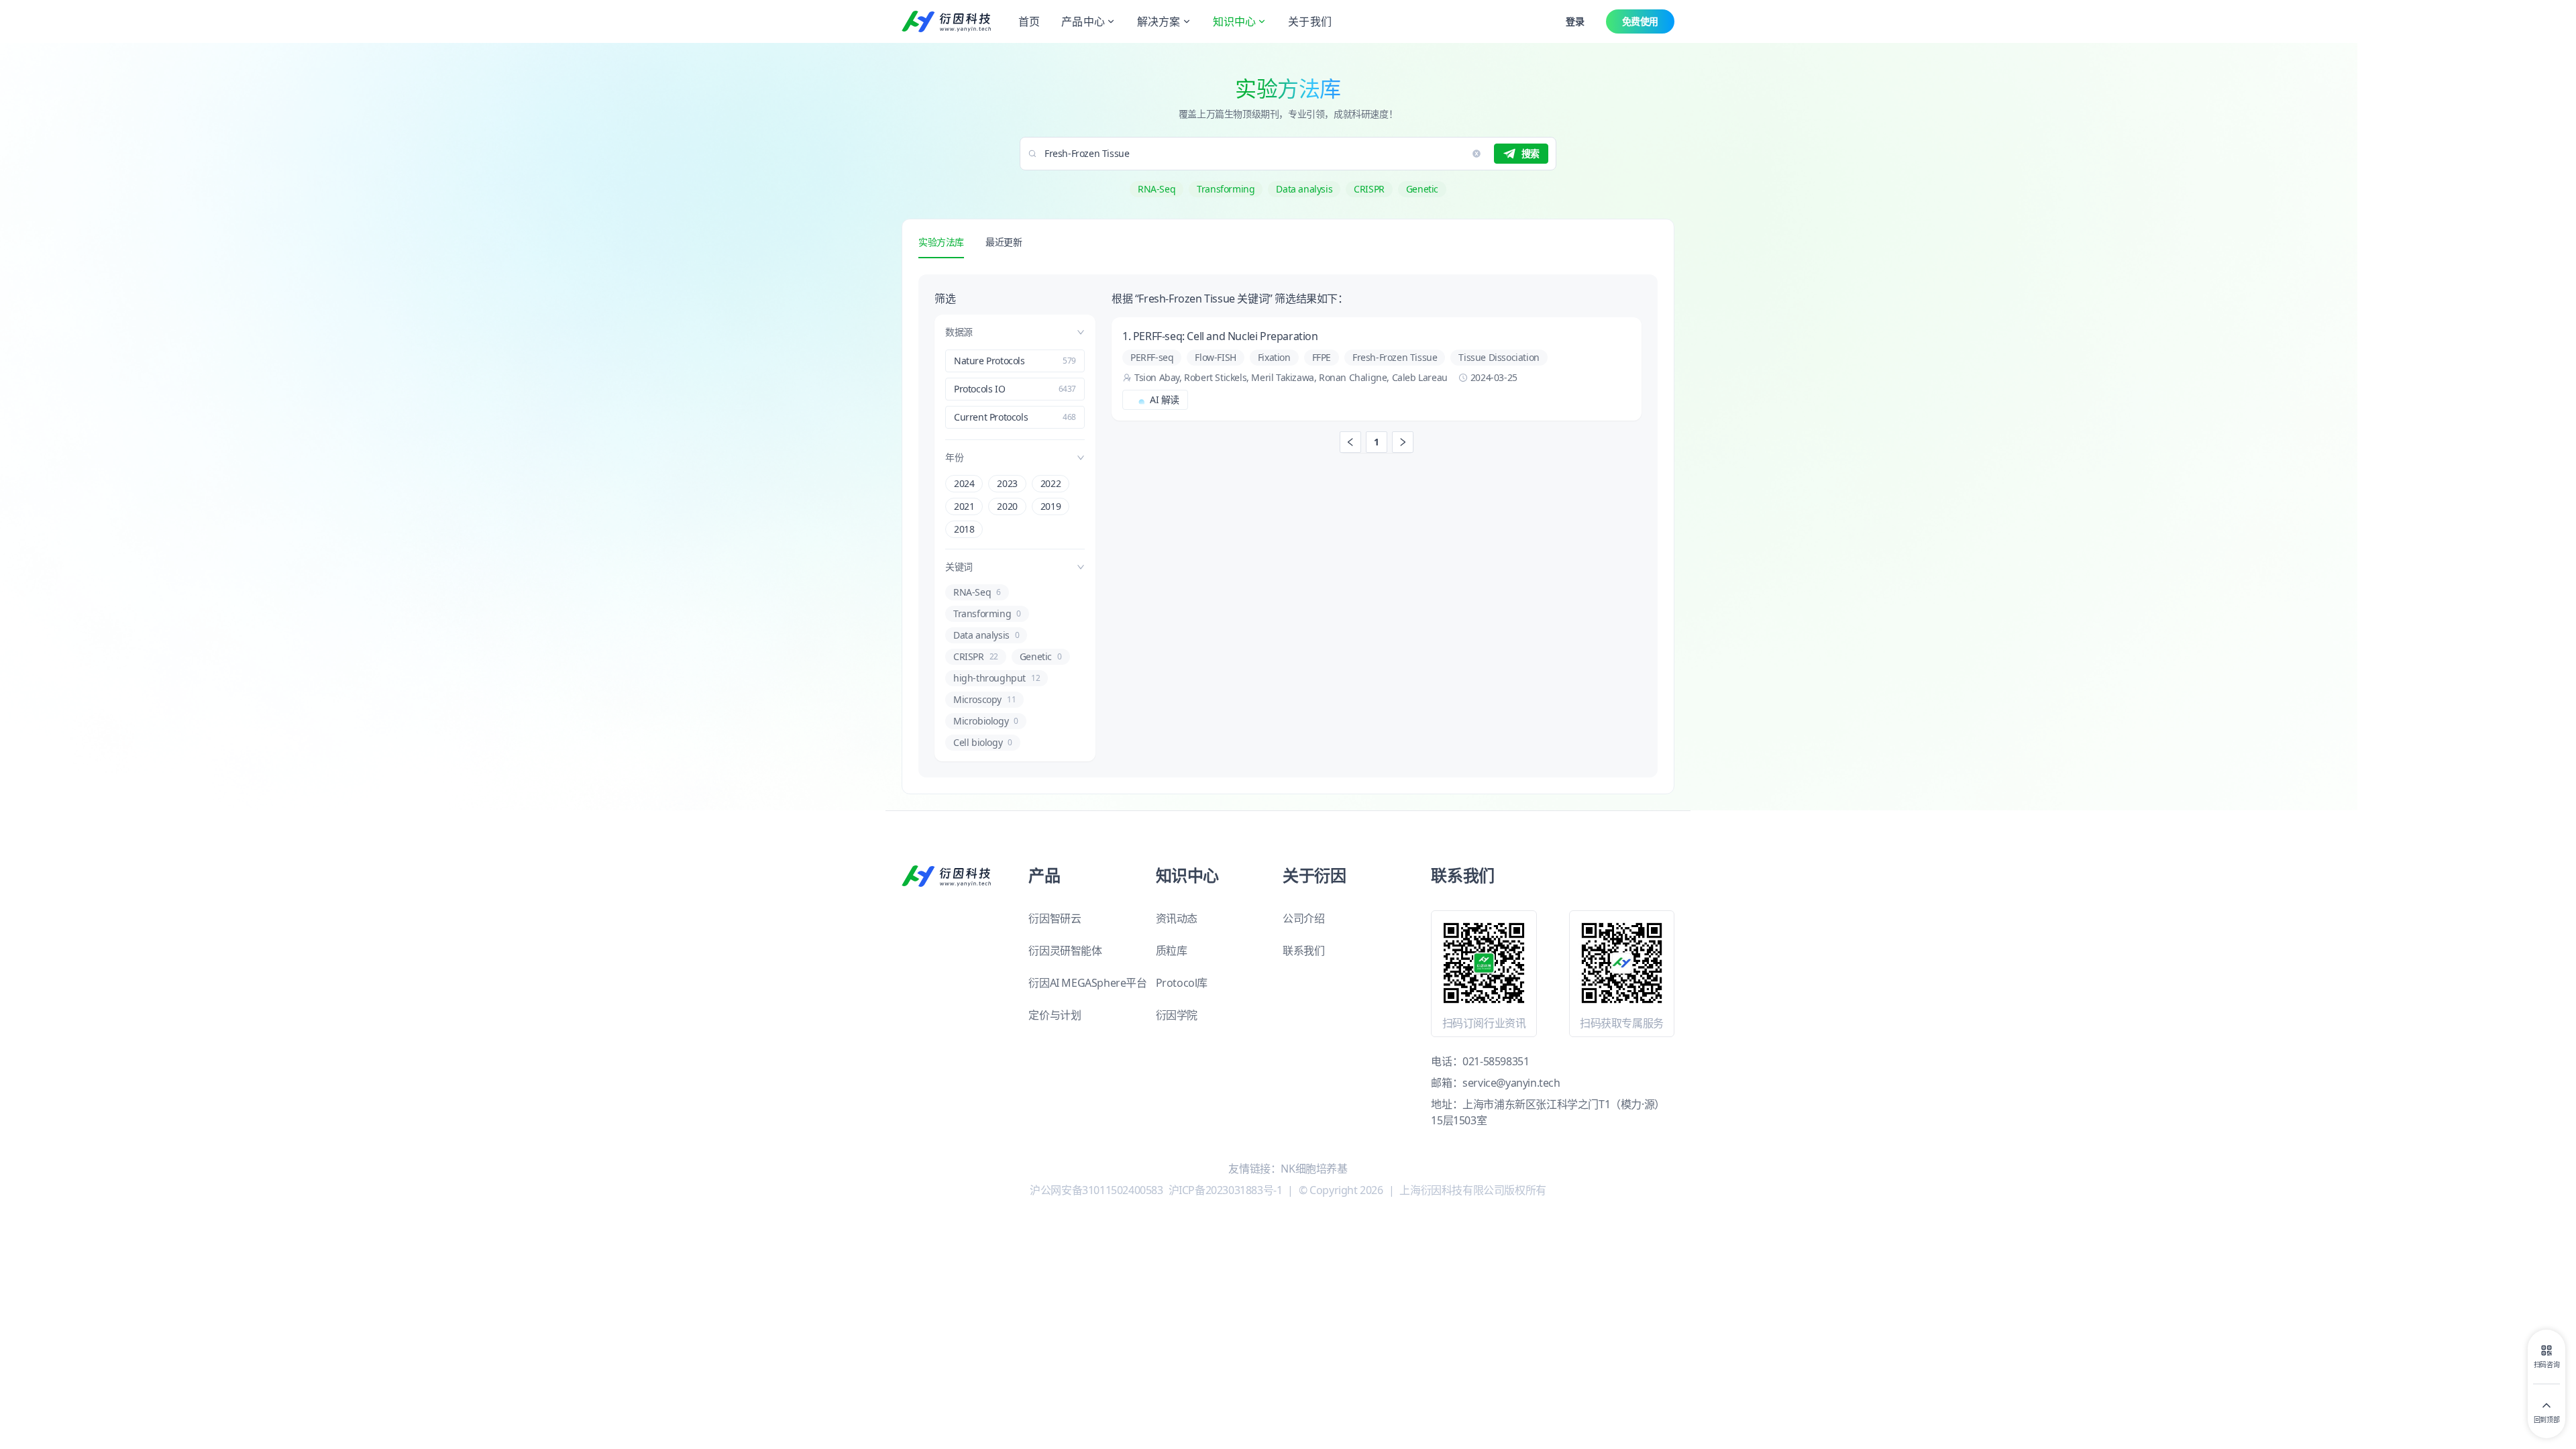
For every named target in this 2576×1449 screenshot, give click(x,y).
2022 (1051, 483)
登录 (1575, 21)
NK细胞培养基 (1314, 1169)
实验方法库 (941, 242)
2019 (1051, 506)
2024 (964, 483)
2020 (1007, 506)
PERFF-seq (1152, 357)
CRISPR (1369, 189)
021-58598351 (1496, 1061)
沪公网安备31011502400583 (1096, 1190)
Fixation (1274, 357)
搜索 (1531, 153)
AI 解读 (1165, 399)
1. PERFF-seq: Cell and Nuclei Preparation (1221, 336)
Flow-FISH (1215, 357)
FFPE (1322, 357)
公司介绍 (1303, 918)
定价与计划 (1055, 1015)
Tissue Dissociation (1499, 357)
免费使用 (1640, 21)
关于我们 (1310, 21)
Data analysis (1304, 189)
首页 (1029, 21)
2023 (1007, 483)
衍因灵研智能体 (1065, 951)
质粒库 (1172, 951)
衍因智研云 (1055, 918)
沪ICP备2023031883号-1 (1226, 1190)
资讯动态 (1177, 918)
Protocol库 (1182, 983)
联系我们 (1303, 951)
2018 (964, 529)
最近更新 (1004, 242)
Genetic (1422, 189)
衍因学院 (1177, 1015)
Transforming (1226, 189)
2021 (964, 506)
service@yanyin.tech (1511, 1083)
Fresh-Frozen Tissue (1395, 357)
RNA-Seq (1157, 189)
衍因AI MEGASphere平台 (1087, 983)
